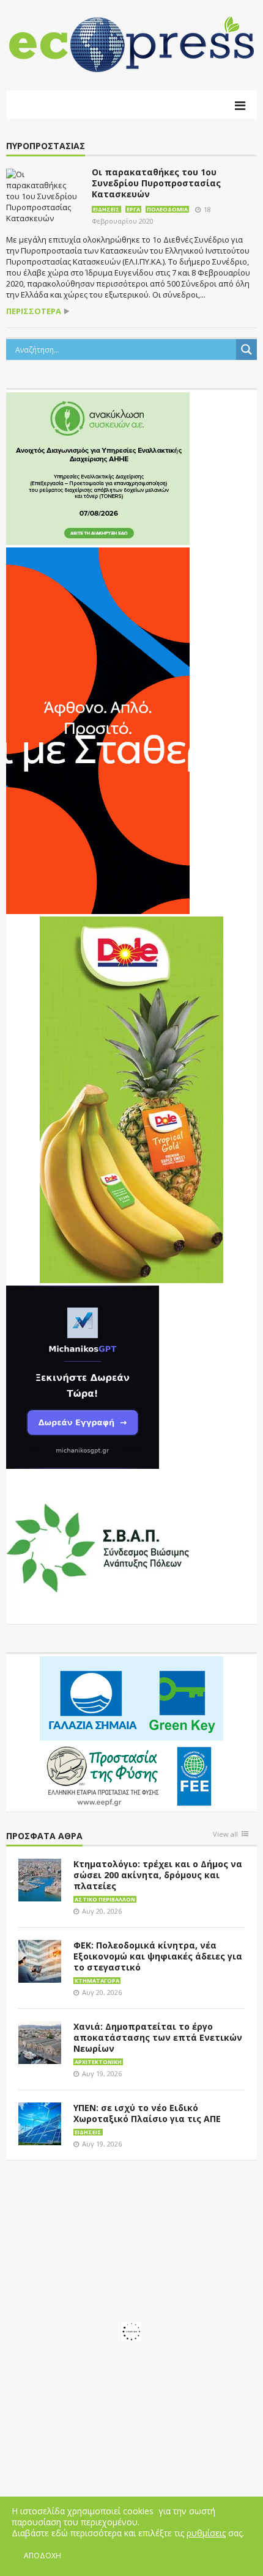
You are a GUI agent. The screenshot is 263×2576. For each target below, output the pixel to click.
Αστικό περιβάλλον (105, 1899)
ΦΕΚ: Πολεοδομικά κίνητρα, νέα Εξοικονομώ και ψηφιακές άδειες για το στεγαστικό (158, 1956)
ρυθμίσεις (206, 2533)
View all (225, 1835)
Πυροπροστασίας (46, 146)
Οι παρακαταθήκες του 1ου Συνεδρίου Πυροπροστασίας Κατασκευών (156, 183)
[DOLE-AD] (131, 1099)
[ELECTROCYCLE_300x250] (98, 467)
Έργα (133, 209)
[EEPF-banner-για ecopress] (131, 1732)
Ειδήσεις (106, 209)
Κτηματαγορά (97, 1981)
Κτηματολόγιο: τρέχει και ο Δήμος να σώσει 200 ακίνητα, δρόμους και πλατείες (158, 1875)
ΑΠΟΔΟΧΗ (43, 2556)
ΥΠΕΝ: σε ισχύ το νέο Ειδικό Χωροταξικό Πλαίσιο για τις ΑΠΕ (147, 2113)
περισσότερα (34, 311)
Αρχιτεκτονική (98, 2062)
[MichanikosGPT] (83, 1376)
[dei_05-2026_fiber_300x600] (98, 730)
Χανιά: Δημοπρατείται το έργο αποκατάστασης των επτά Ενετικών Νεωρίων (158, 2037)
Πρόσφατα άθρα (44, 1836)
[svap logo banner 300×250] (98, 1546)
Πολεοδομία (167, 209)
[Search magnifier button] (246, 349)
